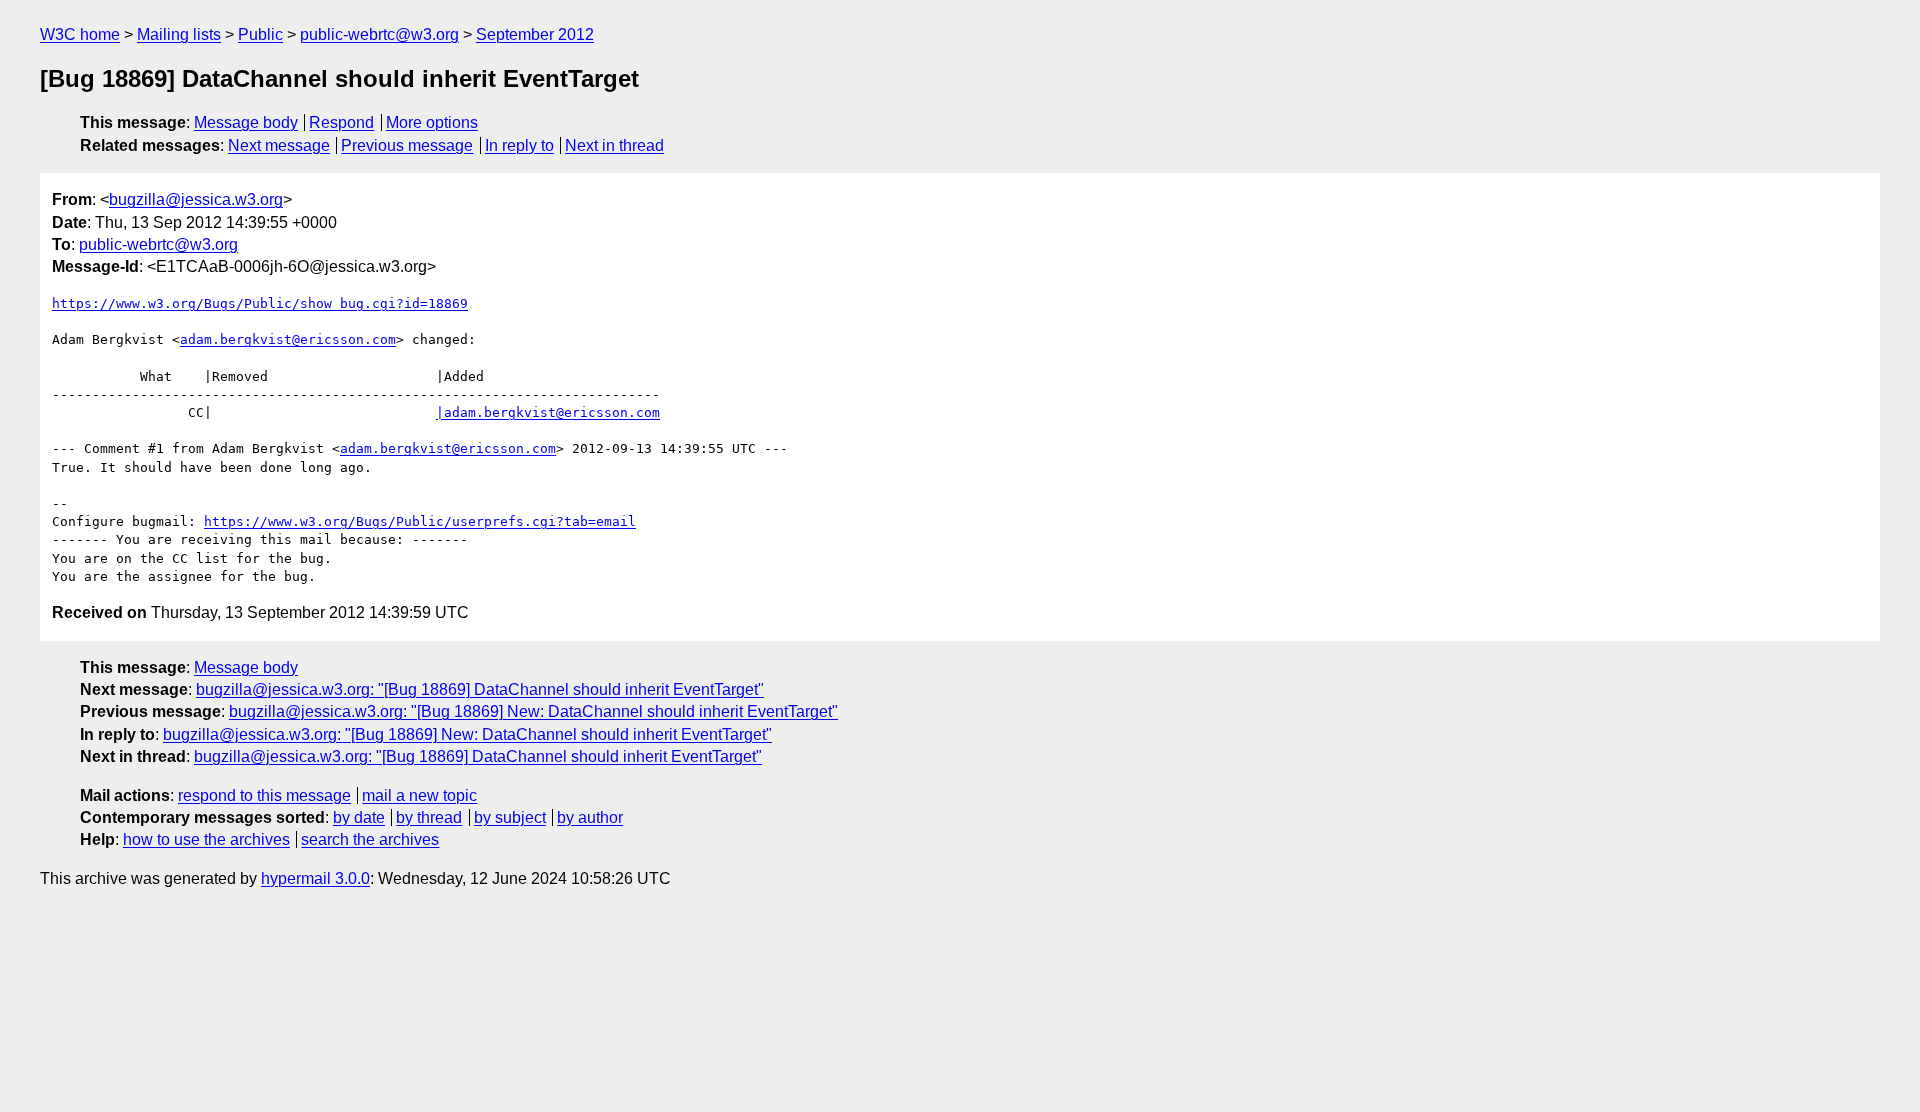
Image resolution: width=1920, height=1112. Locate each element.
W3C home (80, 34)
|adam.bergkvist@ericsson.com (548, 412)
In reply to (519, 145)
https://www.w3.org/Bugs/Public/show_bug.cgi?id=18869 (260, 303)
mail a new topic (419, 795)
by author (590, 817)
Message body (246, 122)
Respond (341, 122)
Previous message (407, 145)
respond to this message (264, 795)
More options (432, 122)
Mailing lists (179, 34)
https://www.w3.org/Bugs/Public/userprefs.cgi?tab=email (420, 521)
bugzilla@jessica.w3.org (196, 199)
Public (260, 34)
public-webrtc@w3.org (379, 34)
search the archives (370, 839)
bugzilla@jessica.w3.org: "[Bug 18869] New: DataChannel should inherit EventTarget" (533, 711)
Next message (279, 145)
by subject (510, 817)
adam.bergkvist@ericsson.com (288, 339)
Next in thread (614, 145)
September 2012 (535, 34)
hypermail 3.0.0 (315, 878)
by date (359, 817)
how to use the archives (206, 839)
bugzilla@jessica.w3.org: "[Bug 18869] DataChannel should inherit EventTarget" (480, 689)
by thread (429, 817)
